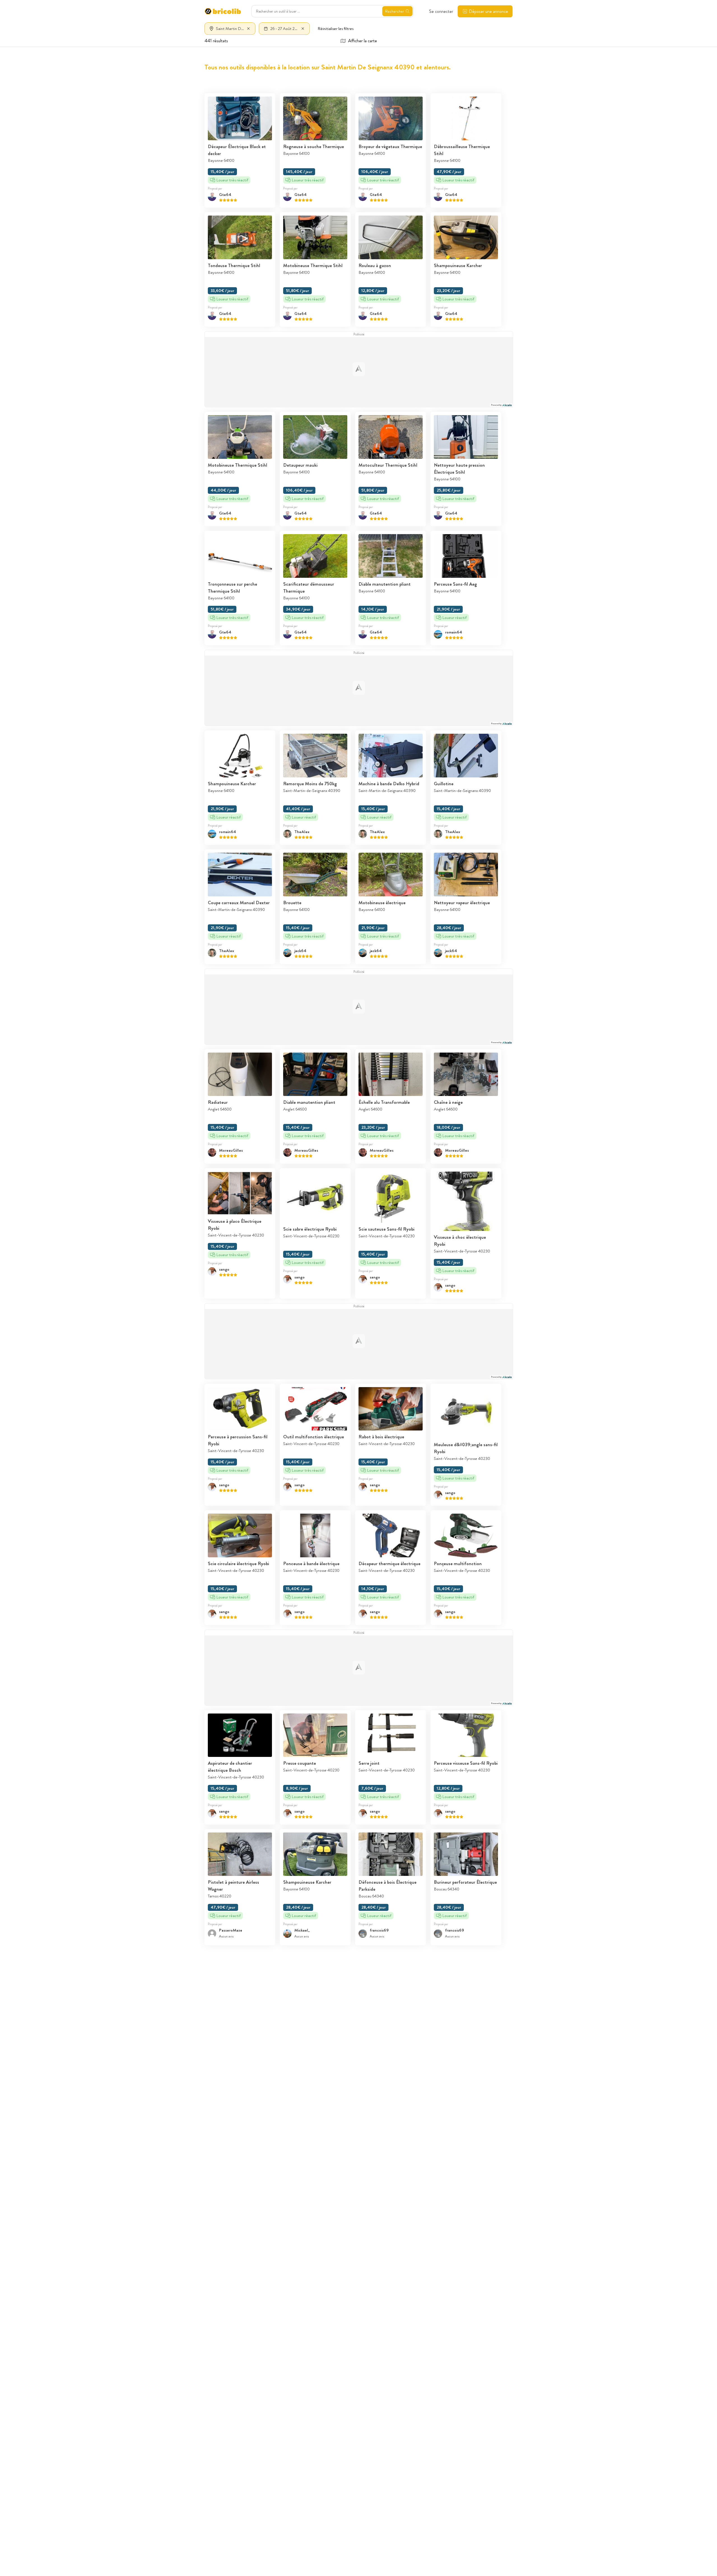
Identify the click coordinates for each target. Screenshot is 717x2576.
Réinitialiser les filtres (336, 29)
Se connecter (441, 11)
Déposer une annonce (488, 11)
